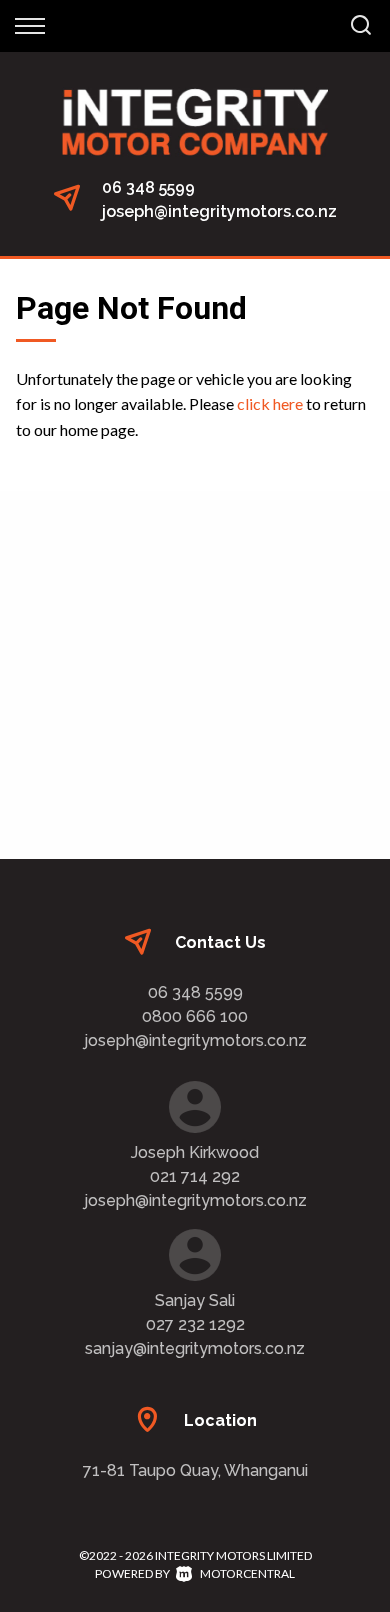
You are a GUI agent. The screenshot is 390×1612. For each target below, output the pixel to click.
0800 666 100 (195, 1016)
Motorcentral (247, 1573)
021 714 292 (195, 1176)
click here (270, 403)
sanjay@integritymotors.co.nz (195, 1348)
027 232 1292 (195, 1324)
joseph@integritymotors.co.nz (219, 211)
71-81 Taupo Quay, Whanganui (195, 1470)
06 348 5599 (148, 187)
